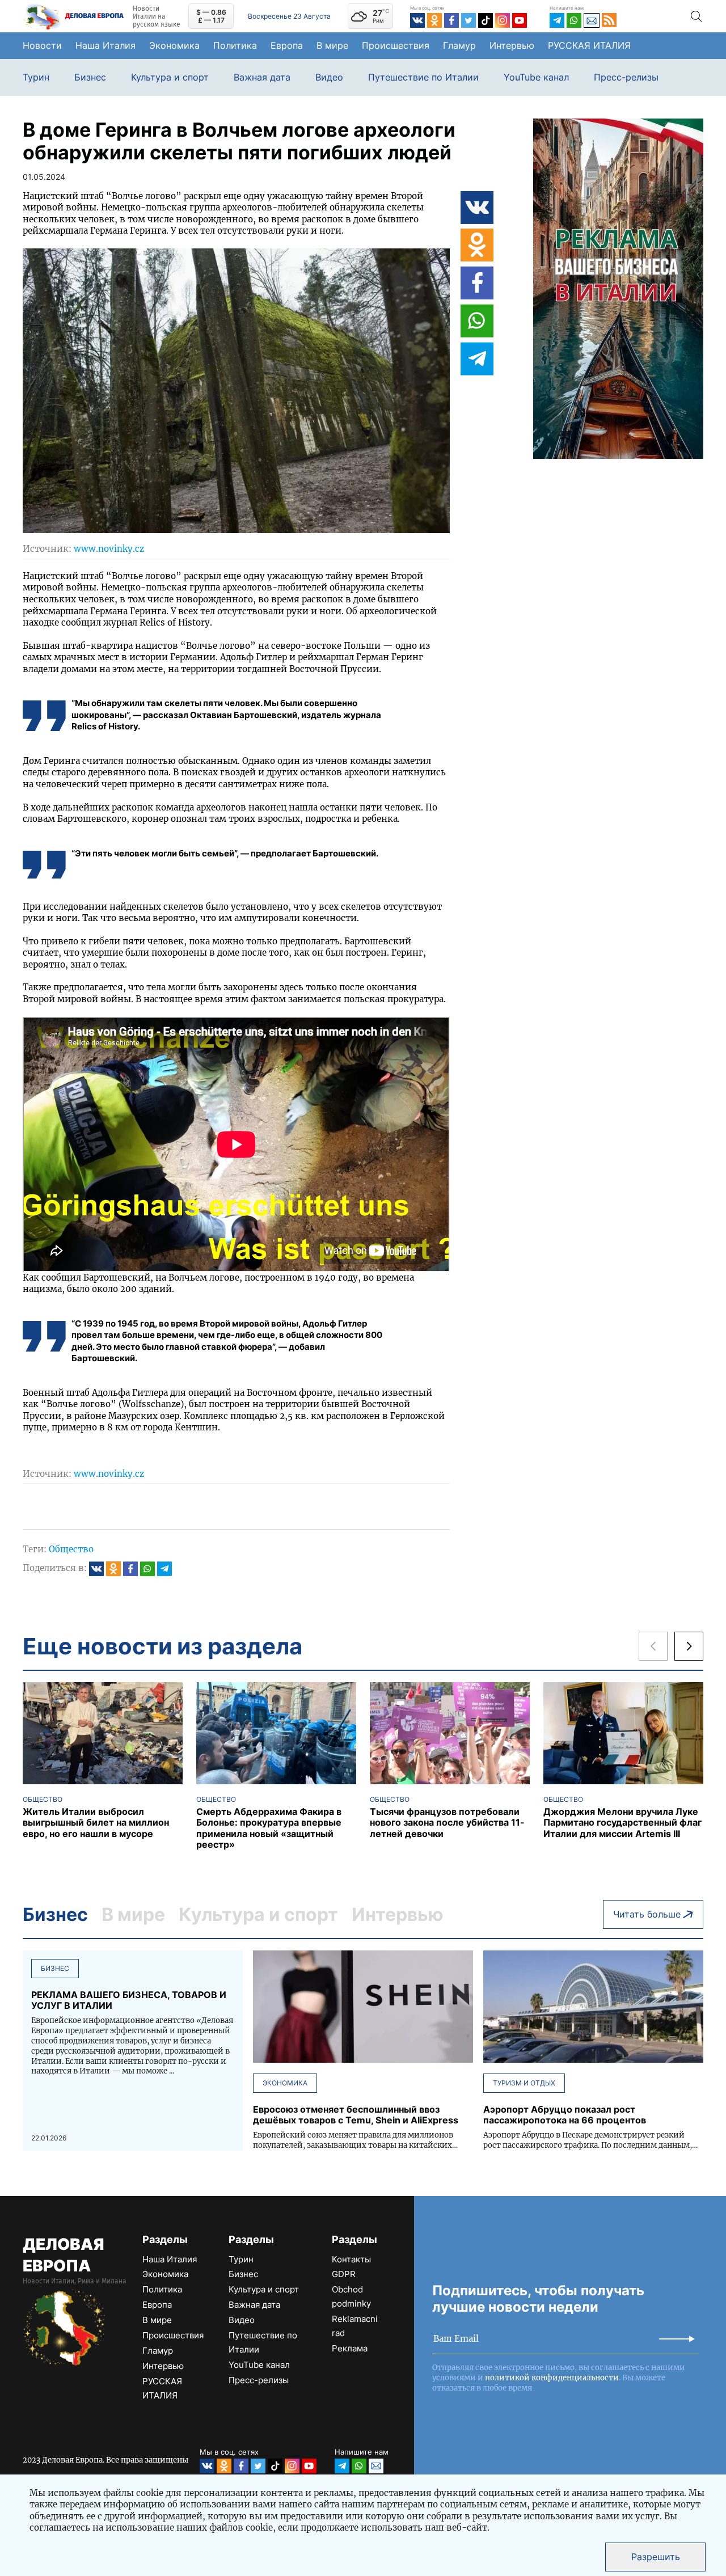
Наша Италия (105, 45)
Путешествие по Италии (423, 77)
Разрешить (656, 2557)
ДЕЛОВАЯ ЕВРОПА (63, 2255)
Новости (42, 45)
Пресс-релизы (626, 77)
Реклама (350, 2348)
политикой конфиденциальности (552, 2378)
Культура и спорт (170, 77)
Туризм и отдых (524, 2083)
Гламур (459, 45)
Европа (287, 45)
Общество (71, 1549)
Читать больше (647, 1914)
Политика (235, 45)
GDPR (344, 2274)
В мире (332, 45)
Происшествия (396, 45)
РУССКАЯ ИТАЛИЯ (589, 45)
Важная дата (262, 77)
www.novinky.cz (109, 549)
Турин (36, 77)
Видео (329, 77)
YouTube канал (536, 77)
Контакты (351, 2259)
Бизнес (90, 77)
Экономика (174, 45)
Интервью (512, 45)
